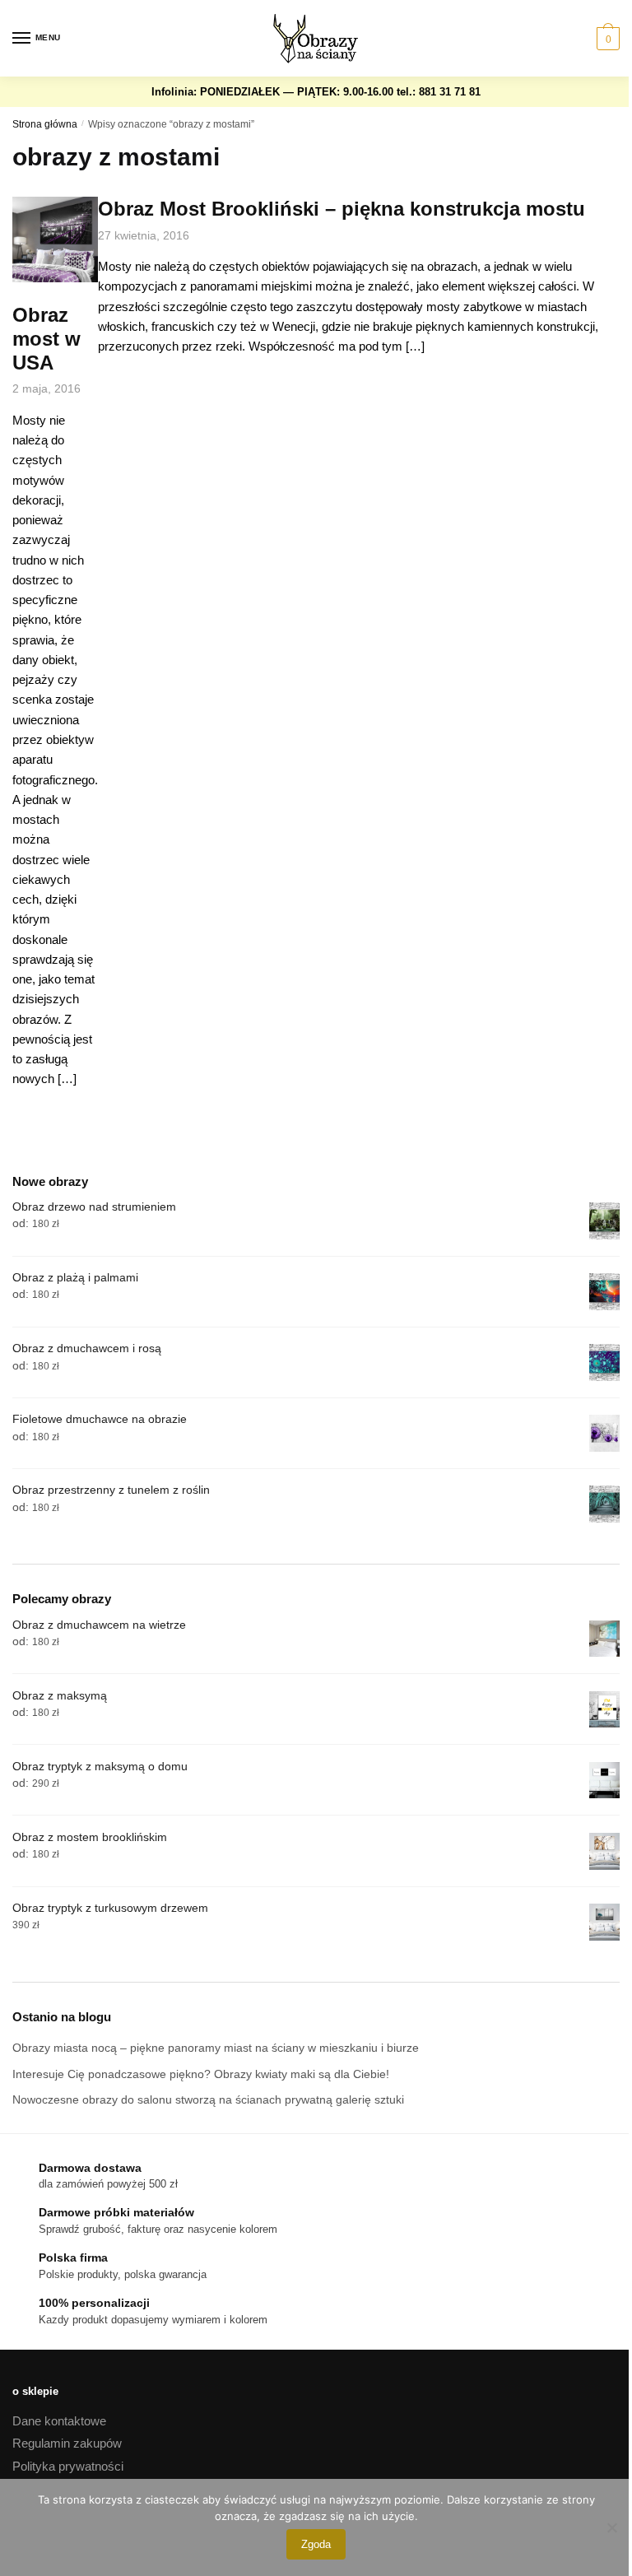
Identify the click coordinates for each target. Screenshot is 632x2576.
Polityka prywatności (68, 2466)
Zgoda (316, 2544)
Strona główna (45, 124)
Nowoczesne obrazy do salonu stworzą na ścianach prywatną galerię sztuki (208, 2099)
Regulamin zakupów (67, 2443)
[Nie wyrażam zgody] (611, 2527)
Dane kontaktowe (59, 2421)
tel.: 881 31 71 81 (439, 92)
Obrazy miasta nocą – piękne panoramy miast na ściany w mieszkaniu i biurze (216, 2048)
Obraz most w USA (46, 339)
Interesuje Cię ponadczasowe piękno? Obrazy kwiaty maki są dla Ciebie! (201, 2074)
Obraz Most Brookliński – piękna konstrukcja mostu (342, 209)
